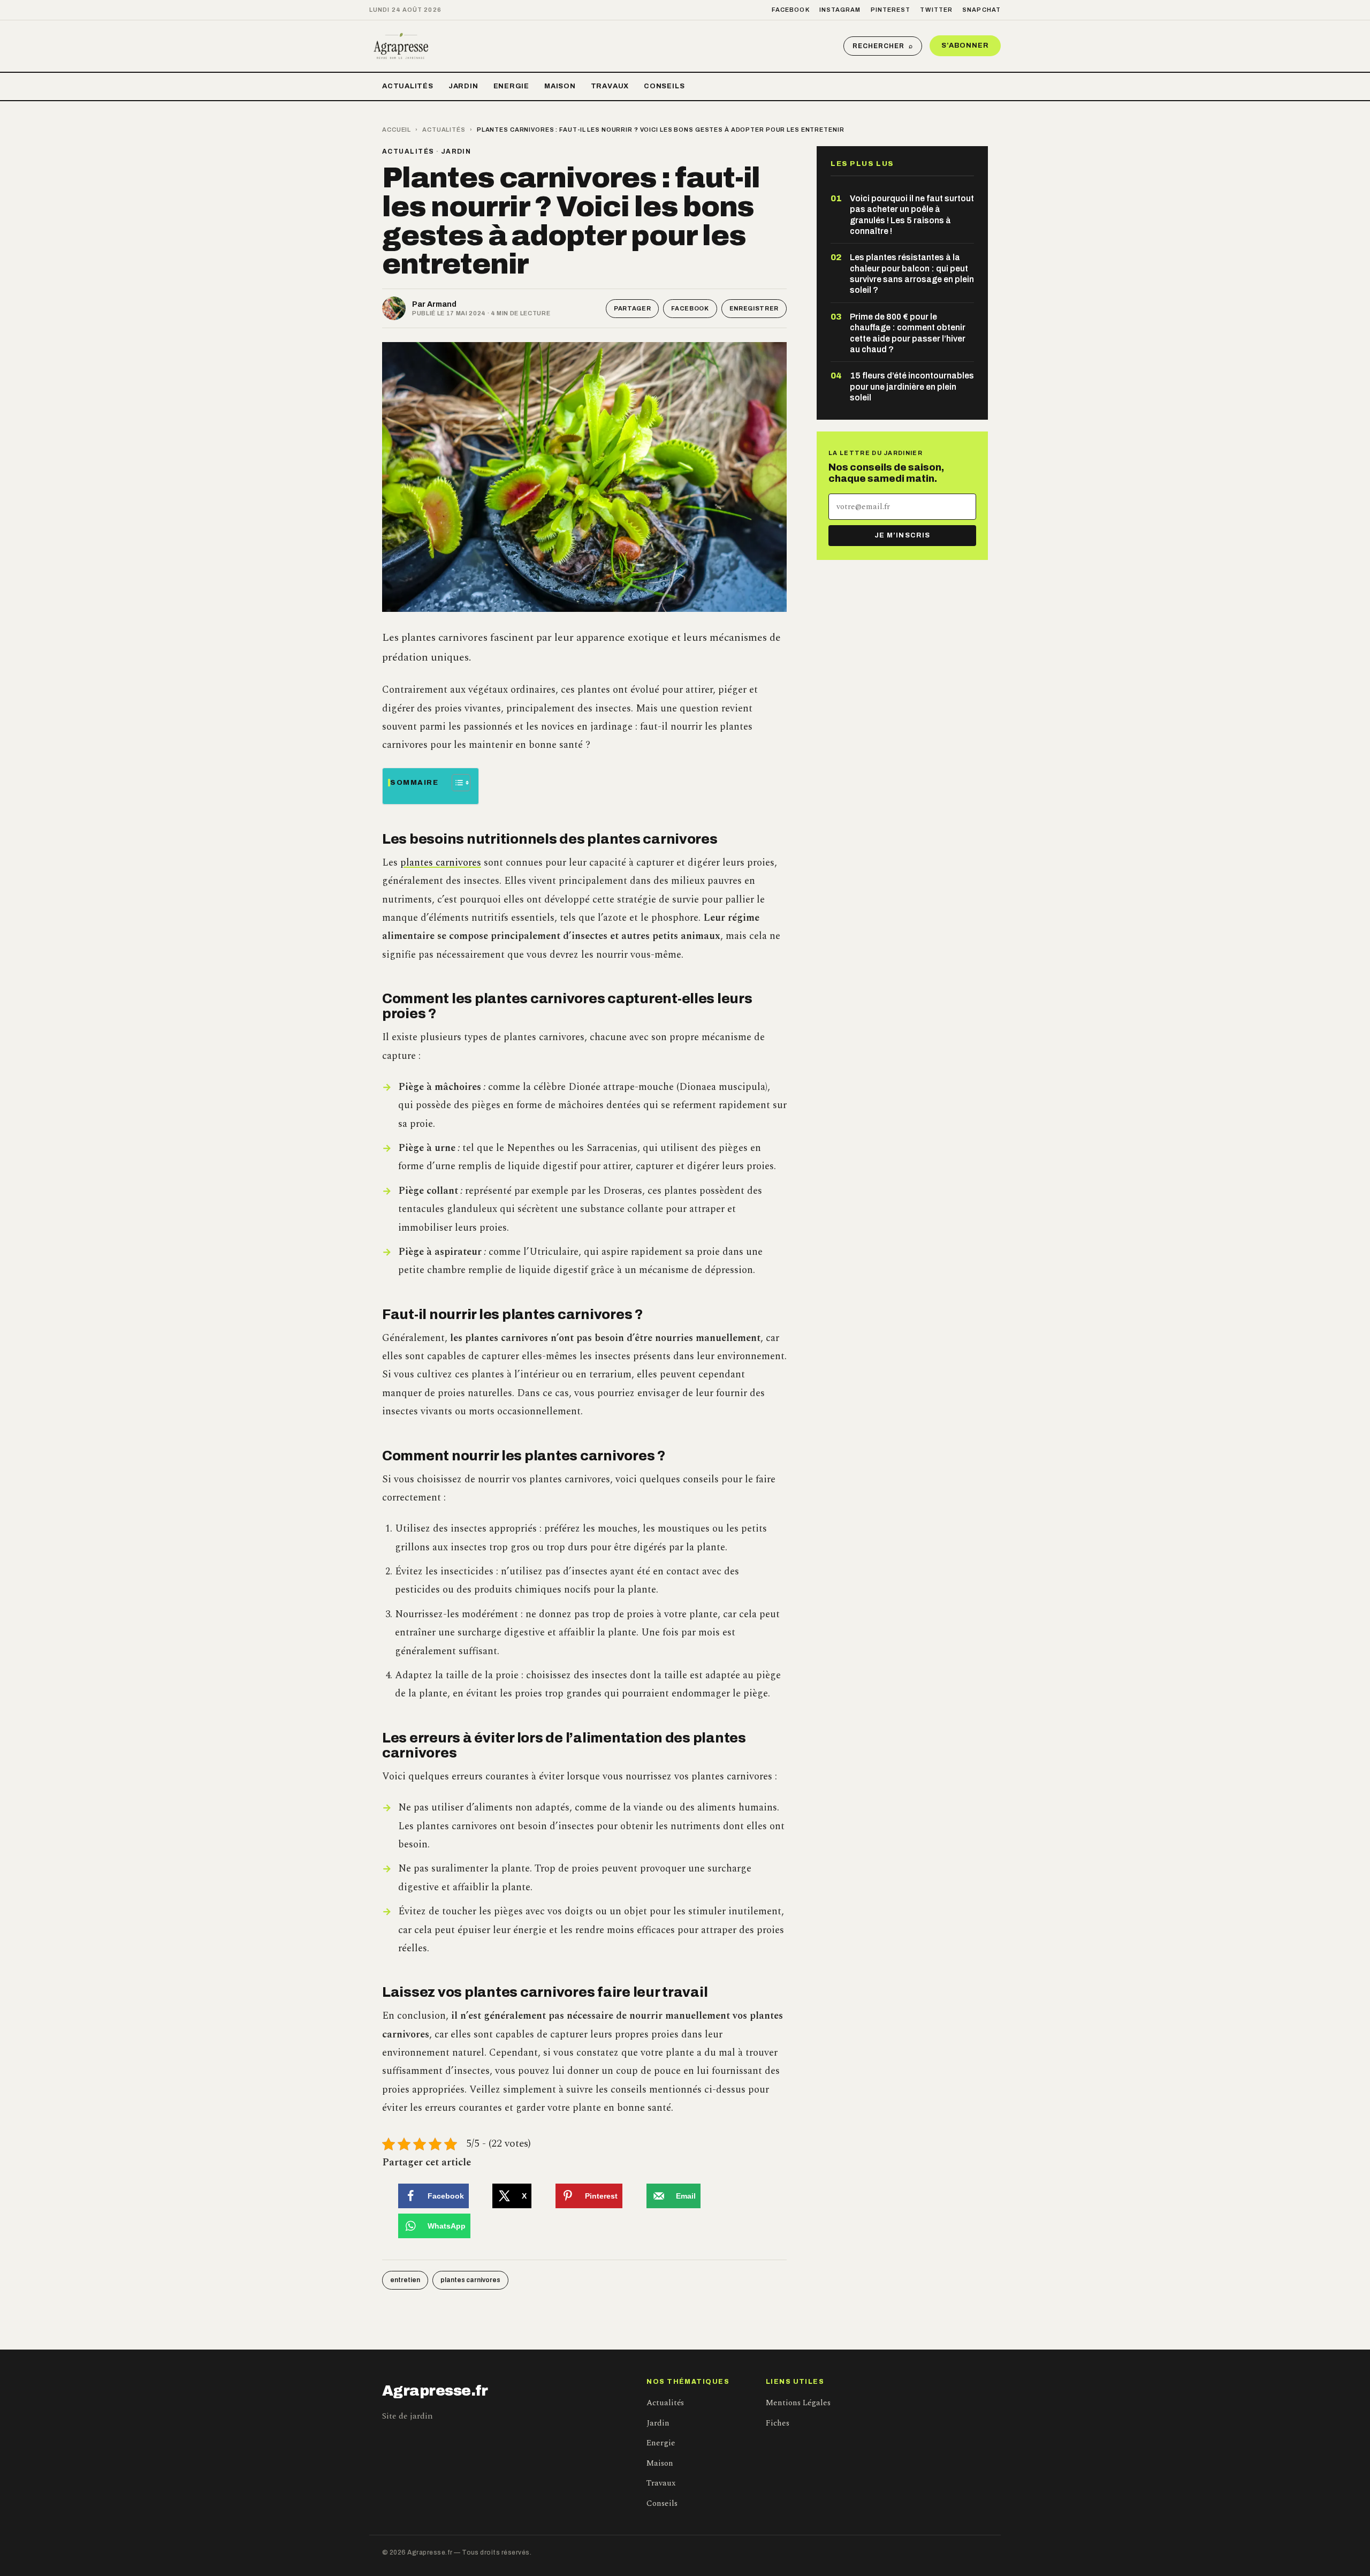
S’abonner (965, 46)
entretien (405, 2280)
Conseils (664, 86)
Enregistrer (754, 308)
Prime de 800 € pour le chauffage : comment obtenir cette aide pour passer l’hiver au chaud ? (908, 333)
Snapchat (981, 10)
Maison (560, 86)
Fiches (778, 2423)
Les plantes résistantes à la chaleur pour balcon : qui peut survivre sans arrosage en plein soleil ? (912, 274)
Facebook (791, 10)
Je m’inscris (902, 535)
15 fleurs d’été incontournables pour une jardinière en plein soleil (912, 387)
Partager (632, 308)
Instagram (840, 10)
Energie (511, 86)
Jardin (463, 86)
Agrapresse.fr (435, 2391)
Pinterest (891, 10)
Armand (442, 304)
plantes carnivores (441, 863)
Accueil (397, 130)
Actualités (408, 86)
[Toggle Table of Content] (456, 783)
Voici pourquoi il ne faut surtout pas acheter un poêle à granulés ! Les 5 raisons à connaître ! (912, 215)
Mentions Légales (798, 2403)
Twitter (936, 10)
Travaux (610, 86)
